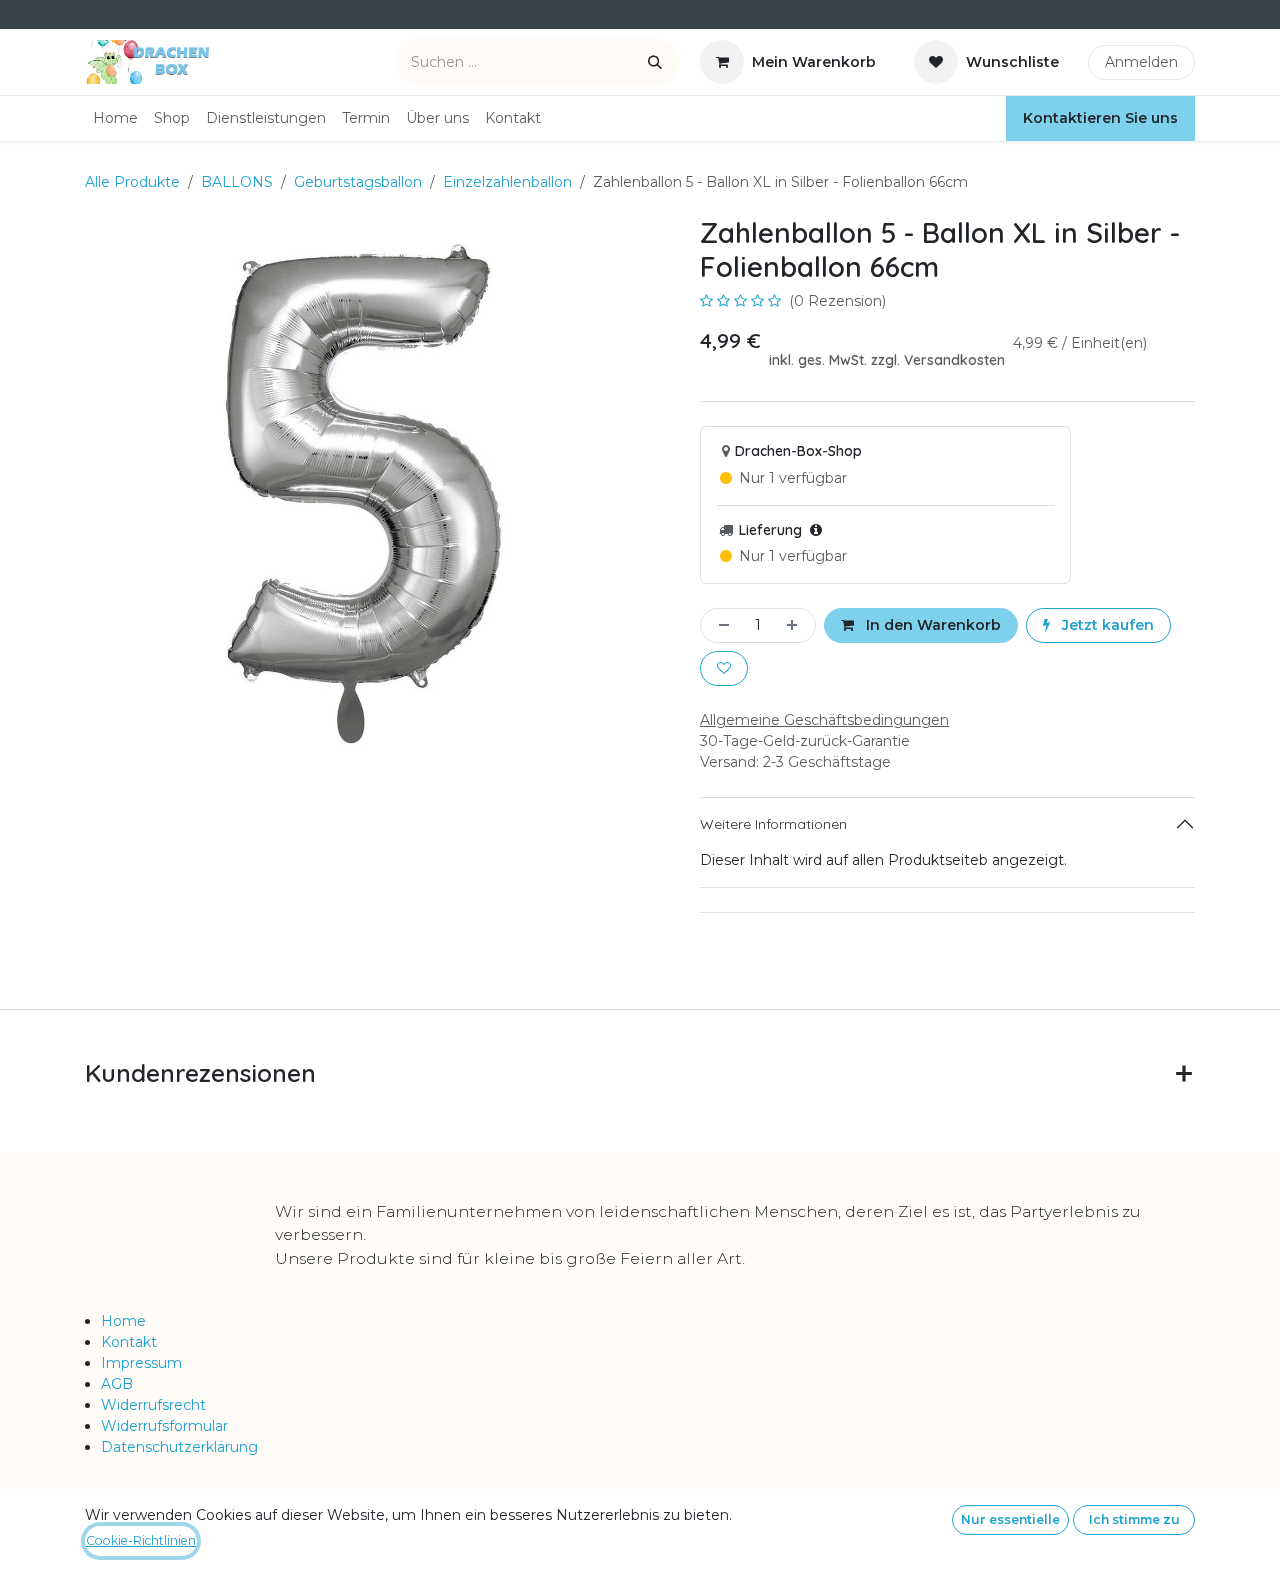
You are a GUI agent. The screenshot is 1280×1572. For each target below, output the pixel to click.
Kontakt (129, 1342)
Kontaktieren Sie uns (1100, 118)
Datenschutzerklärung (179, 1447)
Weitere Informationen (773, 824)
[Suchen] (655, 62)
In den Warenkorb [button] (931, 625)
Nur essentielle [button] (1010, 1519)
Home (123, 1321)
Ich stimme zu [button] (1134, 1519)
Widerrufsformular (164, 1426)
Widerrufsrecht (153, 1405)
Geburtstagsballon (358, 182)
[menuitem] (115, 118)
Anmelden (1141, 62)
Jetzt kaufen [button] (1106, 625)
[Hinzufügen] (796, 625)
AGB (117, 1384)
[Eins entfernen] (720, 625)
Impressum (141, 1363)
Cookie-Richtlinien (141, 1540)
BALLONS (237, 182)
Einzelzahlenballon (507, 182)
